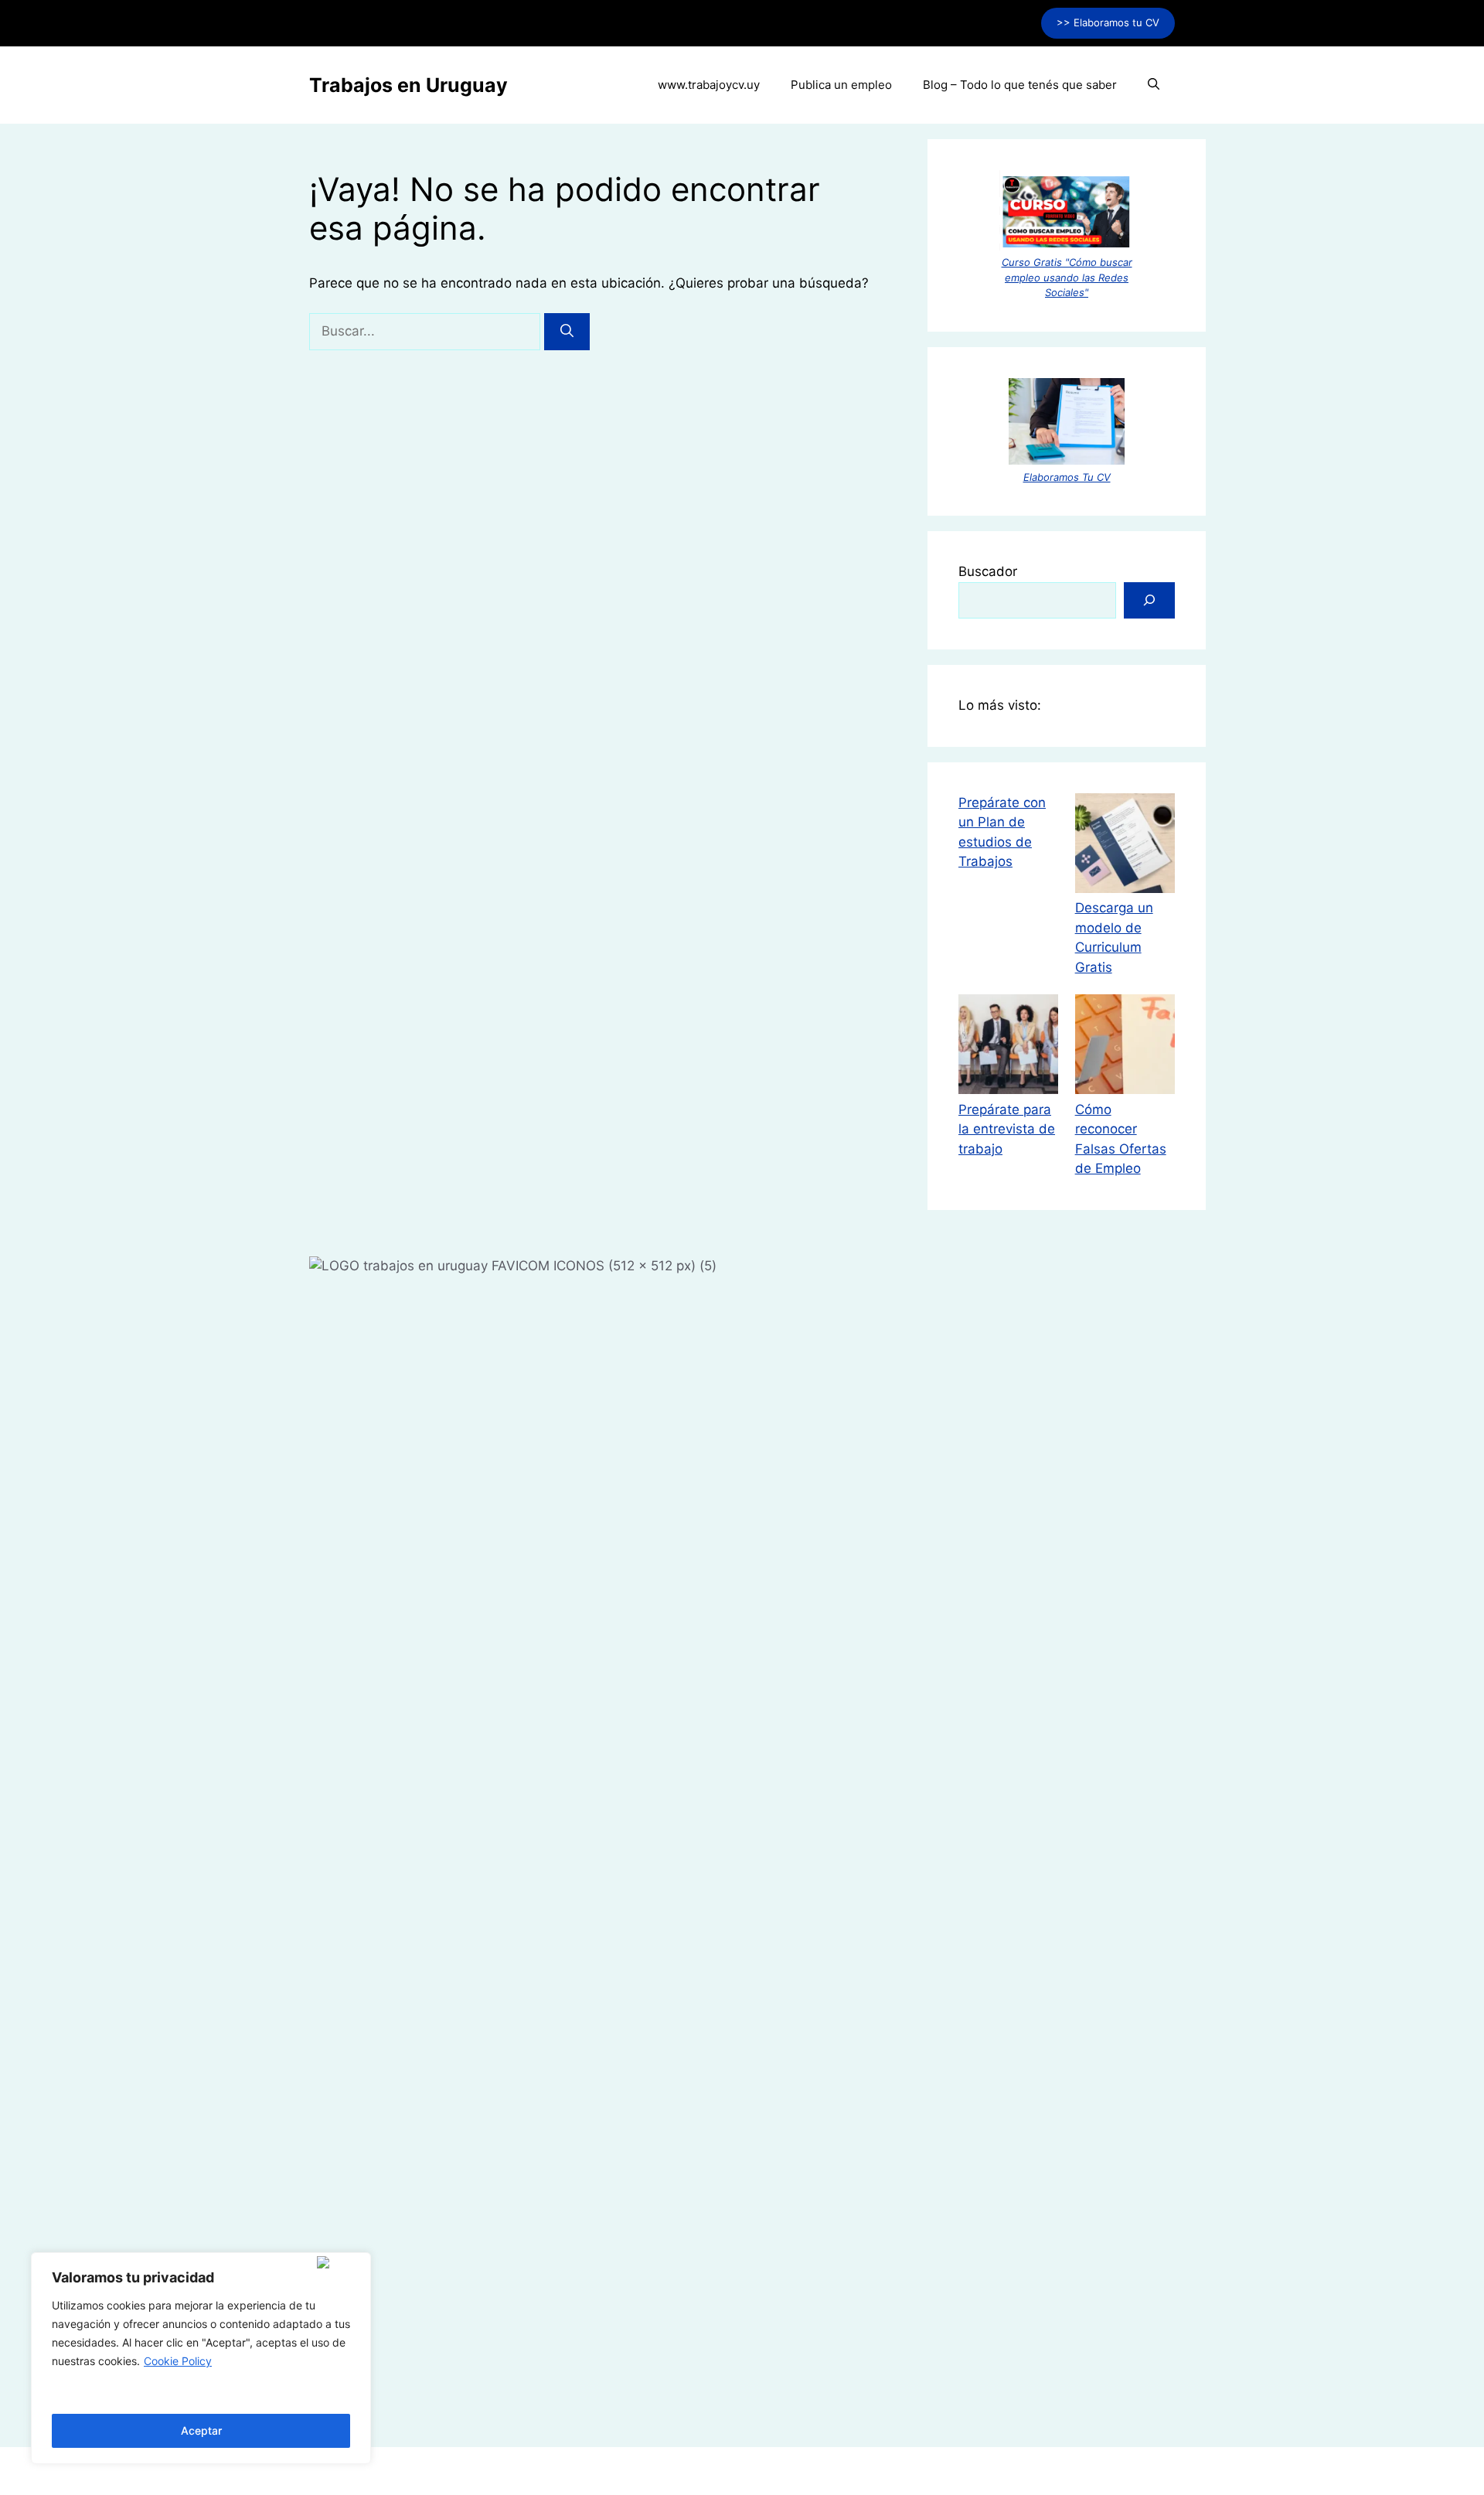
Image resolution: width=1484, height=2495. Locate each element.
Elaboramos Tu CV (1067, 477)
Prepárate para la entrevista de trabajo (1007, 1129)
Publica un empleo (841, 85)
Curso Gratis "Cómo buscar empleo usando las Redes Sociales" (1067, 277)
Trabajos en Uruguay (408, 85)
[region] (201, 2358)
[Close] (340, 2262)
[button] (1154, 85)
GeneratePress (861, 2471)
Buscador (988, 571)
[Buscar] (567, 332)
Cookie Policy (178, 2361)
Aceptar (201, 2430)
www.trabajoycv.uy (709, 85)
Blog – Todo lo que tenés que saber (1020, 85)
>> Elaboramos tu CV (1108, 22)
